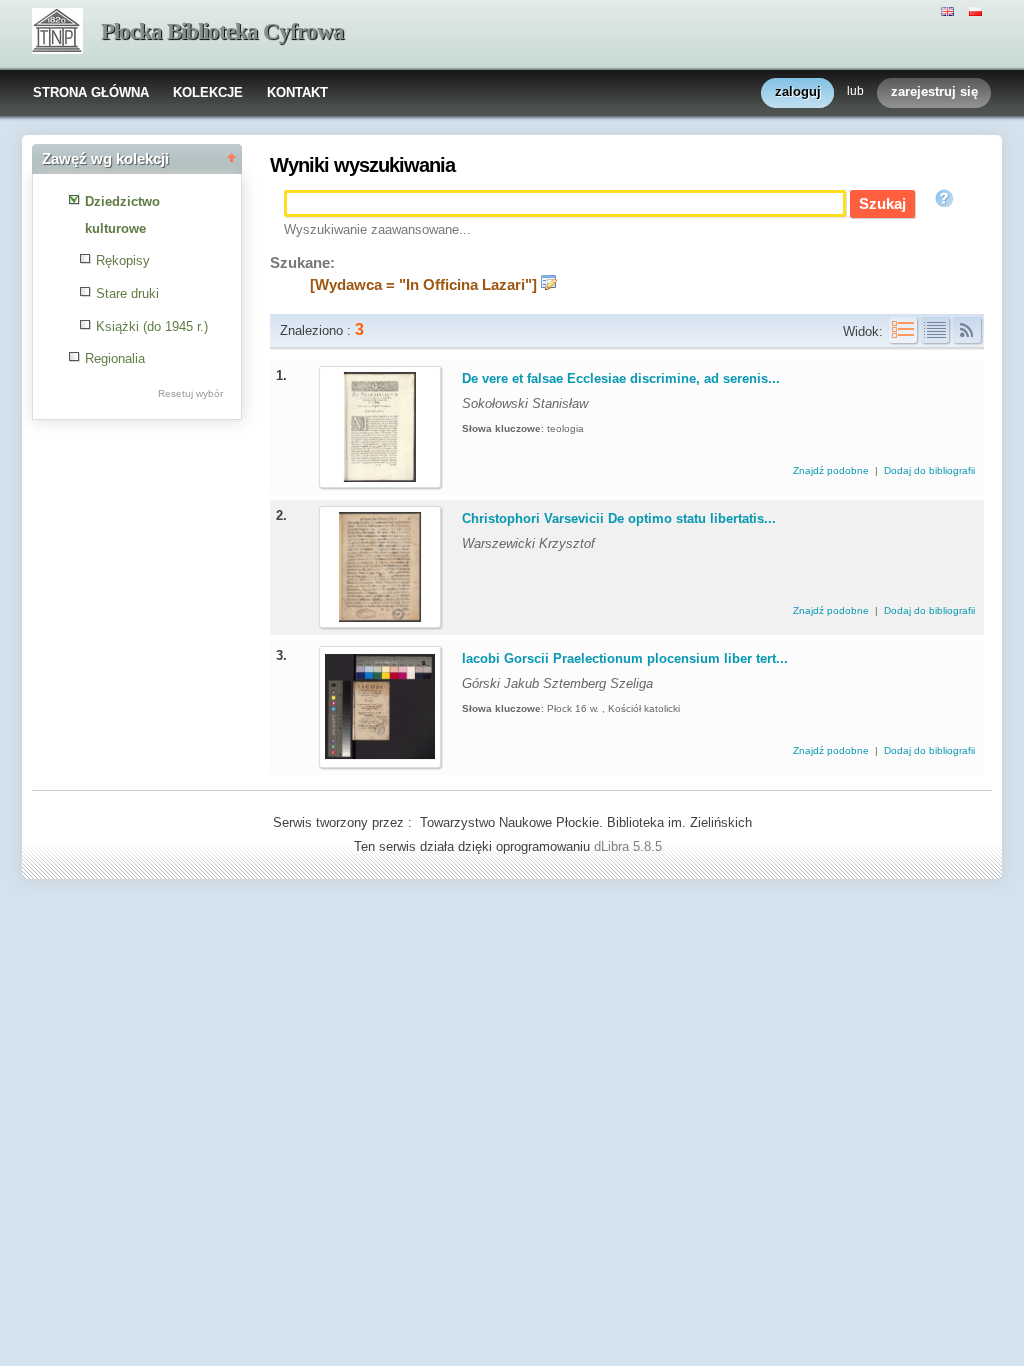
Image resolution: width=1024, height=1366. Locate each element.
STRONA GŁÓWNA (91, 92)
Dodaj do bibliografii (929, 470)
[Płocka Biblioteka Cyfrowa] (57, 33)
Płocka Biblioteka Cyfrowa (222, 31)
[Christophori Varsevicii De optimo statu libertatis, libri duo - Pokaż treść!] (380, 617)
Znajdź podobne (832, 470)
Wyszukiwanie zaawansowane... (377, 229)
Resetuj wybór (190, 393)
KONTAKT (297, 92)
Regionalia (115, 358)
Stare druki (127, 293)
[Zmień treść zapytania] (549, 285)
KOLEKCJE (208, 92)
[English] (950, 10)
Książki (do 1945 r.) (152, 326)
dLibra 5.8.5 (630, 846)
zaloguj (798, 91)
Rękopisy (123, 260)
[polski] (978, 10)
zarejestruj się (934, 91)
